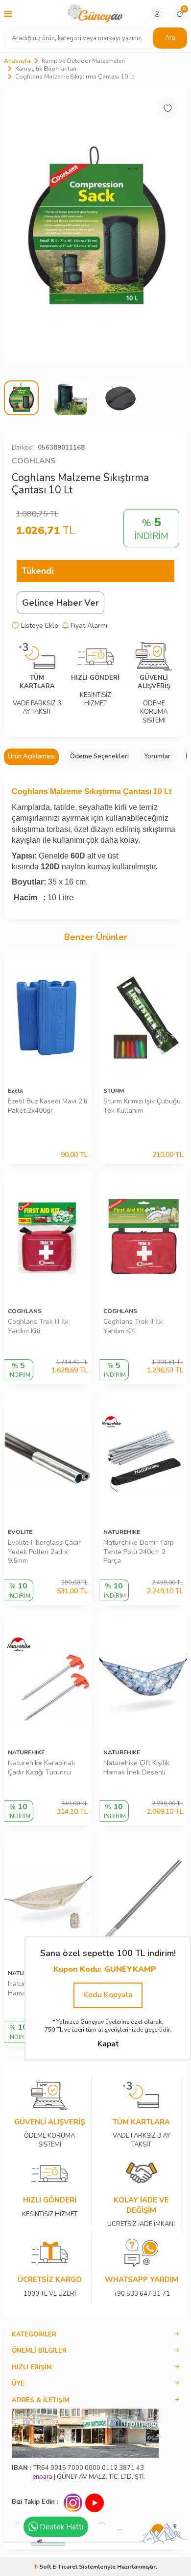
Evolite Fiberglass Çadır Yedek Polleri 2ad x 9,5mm (44, 1552)
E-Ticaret (65, 2567)
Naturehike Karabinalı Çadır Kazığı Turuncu (41, 1768)
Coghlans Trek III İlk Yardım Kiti (38, 1327)
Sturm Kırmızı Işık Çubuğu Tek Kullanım (142, 1106)
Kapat (108, 2044)
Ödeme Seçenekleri (99, 756)
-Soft (43, 2567)
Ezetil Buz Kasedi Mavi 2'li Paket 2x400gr (48, 1106)
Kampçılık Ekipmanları (46, 69)
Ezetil (15, 1091)
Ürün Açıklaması (31, 756)
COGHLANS (34, 461)
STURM (114, 1091)
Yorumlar (157, 756)
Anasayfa (17, 61)
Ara (170, 38)
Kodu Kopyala (108, 1995)
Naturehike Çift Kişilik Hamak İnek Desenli (136, 1768)
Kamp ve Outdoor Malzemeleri (83, 61)
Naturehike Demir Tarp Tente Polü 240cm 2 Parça (139, 1552)
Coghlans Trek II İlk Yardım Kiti (133, 1327)
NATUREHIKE (122, 1532)
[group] (95, 226)
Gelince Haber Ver (60, 603)
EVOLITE (20, 1532)
